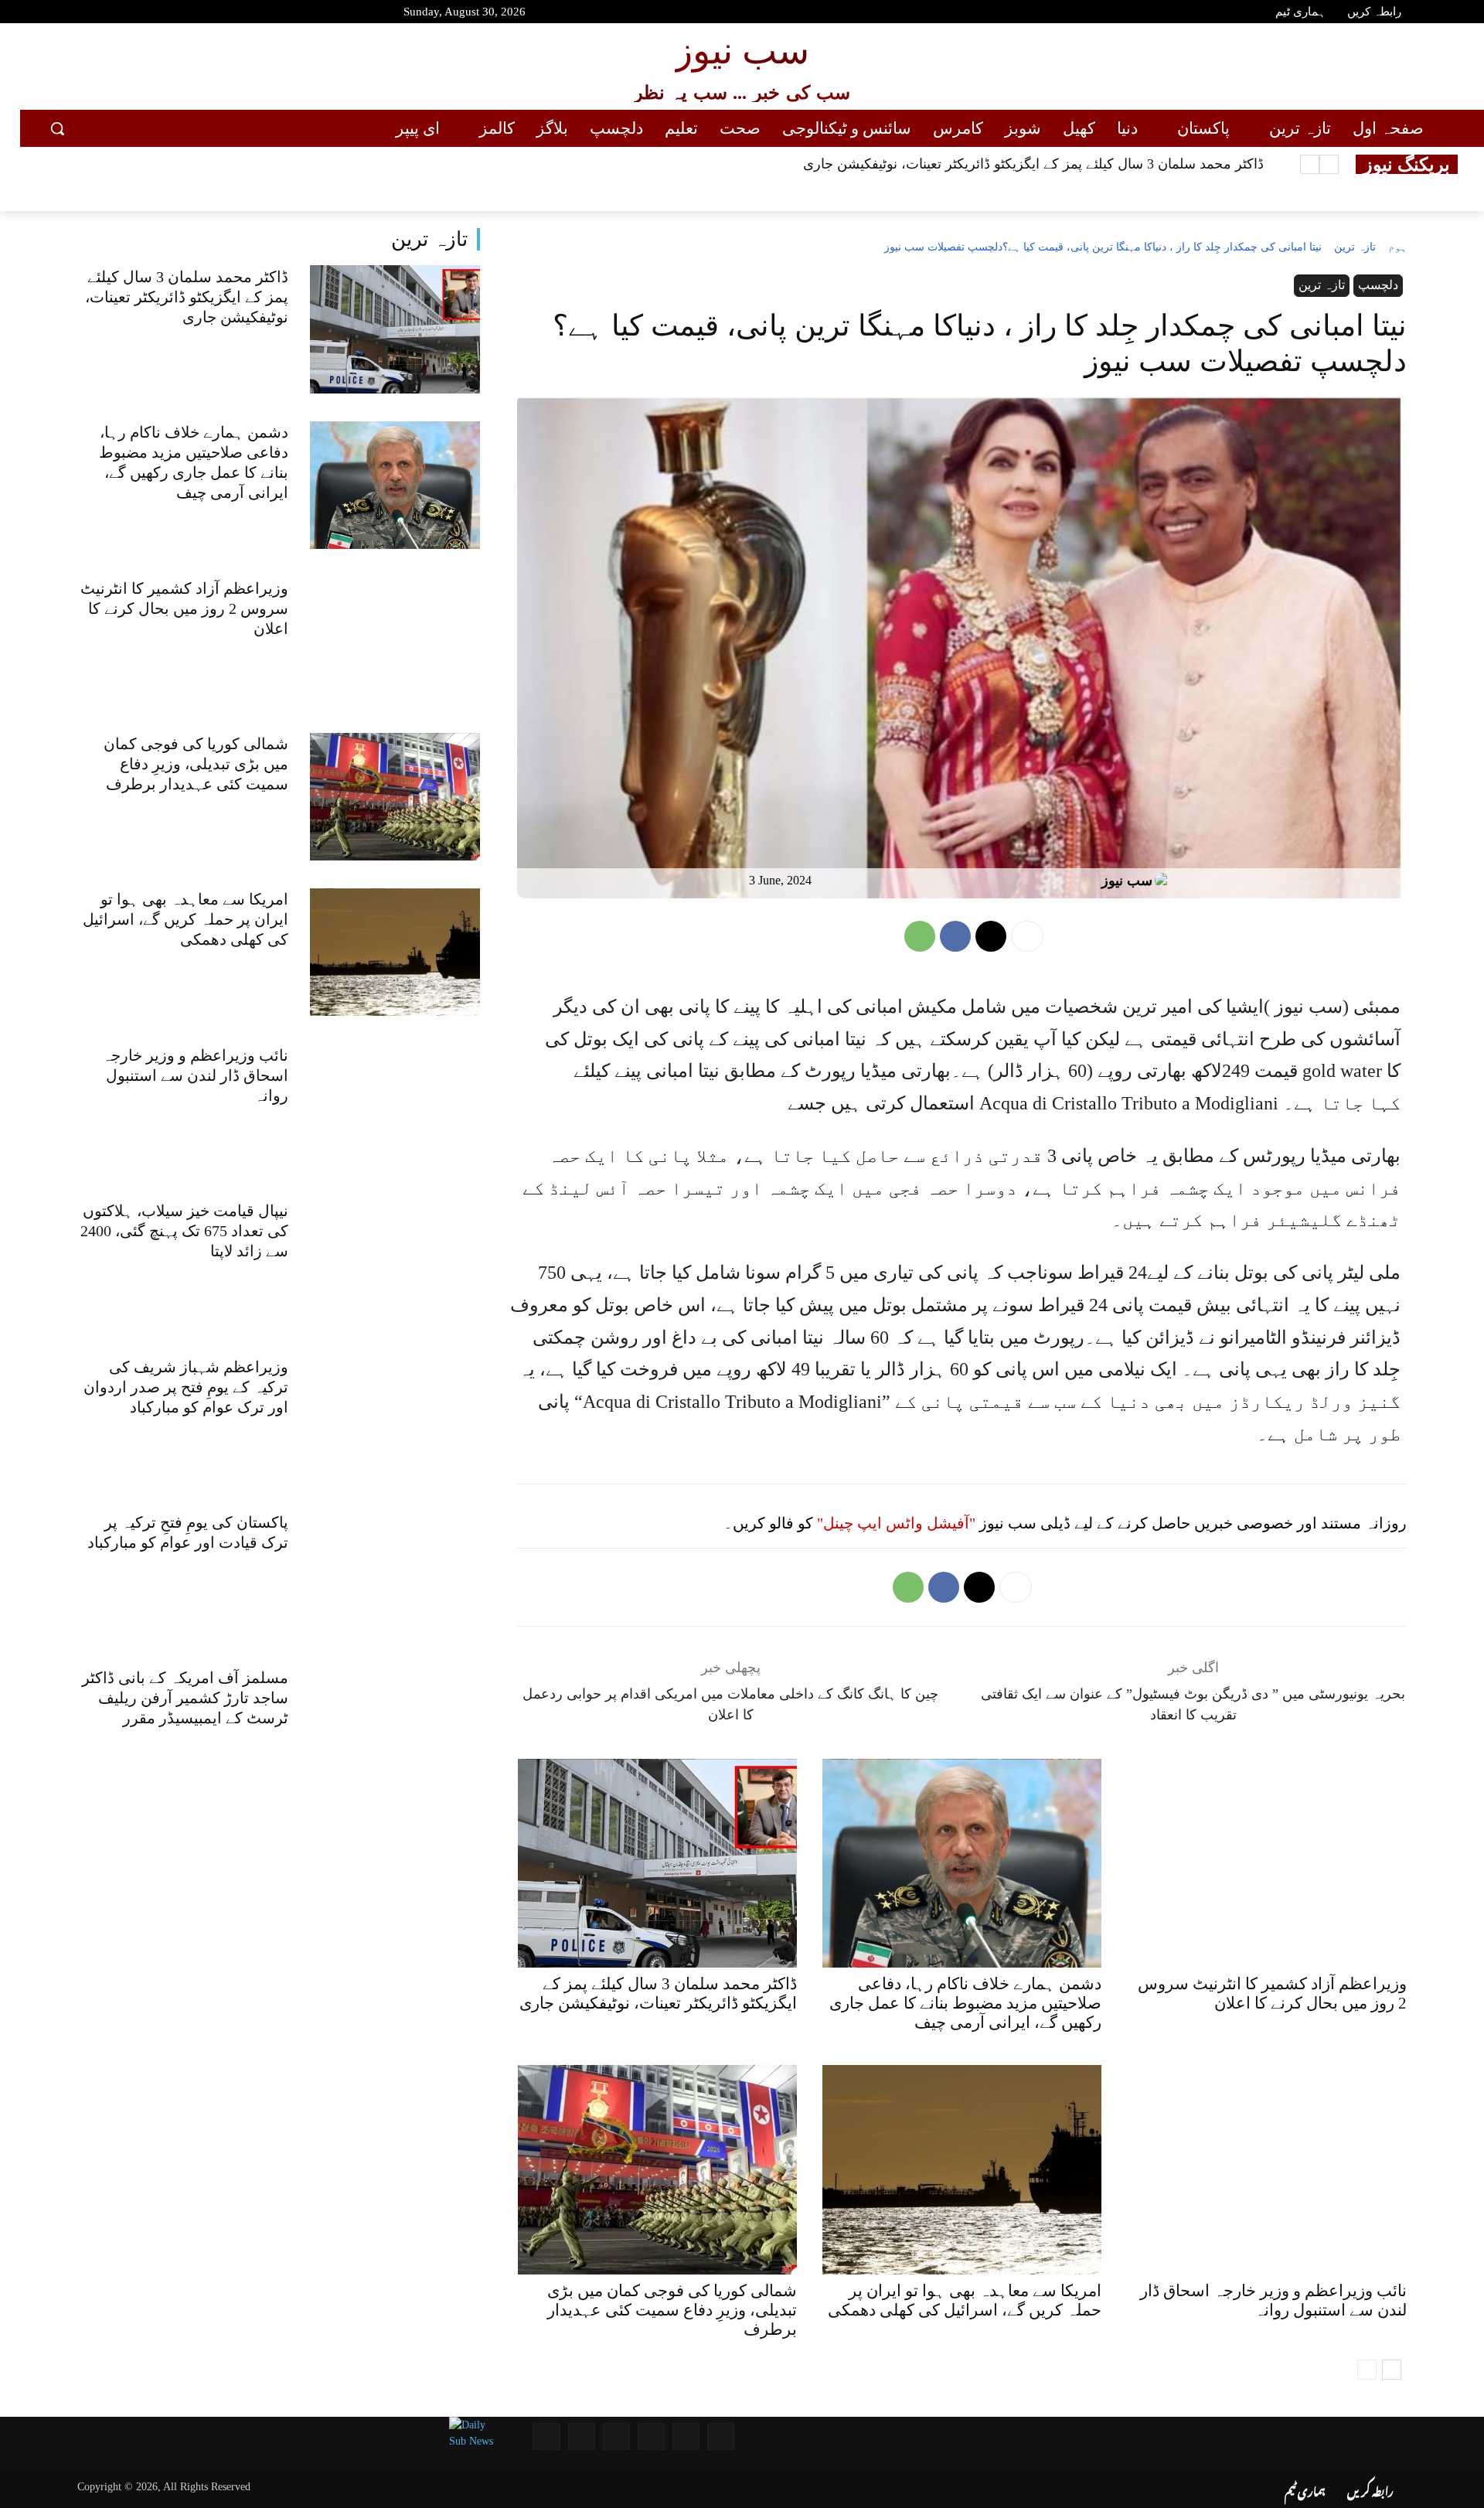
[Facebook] (77, 14)
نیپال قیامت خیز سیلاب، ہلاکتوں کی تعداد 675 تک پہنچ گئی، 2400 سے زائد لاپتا (184, 1231)
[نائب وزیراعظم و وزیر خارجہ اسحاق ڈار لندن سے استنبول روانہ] (395, 1107)
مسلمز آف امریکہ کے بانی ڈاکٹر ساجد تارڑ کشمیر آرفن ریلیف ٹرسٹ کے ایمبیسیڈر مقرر (185, 1698)
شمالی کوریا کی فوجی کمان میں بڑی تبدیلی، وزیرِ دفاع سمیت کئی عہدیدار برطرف (196, 764)
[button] (57, 128)
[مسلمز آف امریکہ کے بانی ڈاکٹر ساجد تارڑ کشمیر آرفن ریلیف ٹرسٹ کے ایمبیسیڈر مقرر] (395, 1731)
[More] (1027, 936)
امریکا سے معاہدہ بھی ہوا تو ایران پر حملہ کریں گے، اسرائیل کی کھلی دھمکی (185, 919)
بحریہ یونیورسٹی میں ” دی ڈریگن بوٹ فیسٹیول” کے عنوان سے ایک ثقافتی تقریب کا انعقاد (1193, 1704)
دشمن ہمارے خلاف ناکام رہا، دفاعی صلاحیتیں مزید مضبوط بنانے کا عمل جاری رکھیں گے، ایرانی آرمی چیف (965, 2003)
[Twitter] (105, 14)
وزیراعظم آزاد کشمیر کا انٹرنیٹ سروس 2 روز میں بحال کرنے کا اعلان (184, 608)
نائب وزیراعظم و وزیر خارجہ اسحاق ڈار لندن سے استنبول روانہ (195, 1075)
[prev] (1329, 164)
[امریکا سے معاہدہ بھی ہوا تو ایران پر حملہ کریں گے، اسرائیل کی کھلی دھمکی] (395, 952)
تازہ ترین (429, 239)
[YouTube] (50, 14)
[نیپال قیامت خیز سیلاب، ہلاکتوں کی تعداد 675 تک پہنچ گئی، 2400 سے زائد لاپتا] (395, 1264)
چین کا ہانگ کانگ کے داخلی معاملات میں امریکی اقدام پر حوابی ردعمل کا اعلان (730, 1704)
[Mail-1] (582, 2436)
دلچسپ (1378, 285)
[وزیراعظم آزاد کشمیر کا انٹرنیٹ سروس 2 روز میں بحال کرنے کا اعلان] (395, 641)
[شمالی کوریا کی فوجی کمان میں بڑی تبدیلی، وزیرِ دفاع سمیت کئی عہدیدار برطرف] (395, 797)
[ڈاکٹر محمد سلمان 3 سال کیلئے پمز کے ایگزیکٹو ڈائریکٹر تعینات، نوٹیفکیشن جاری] (395, 329)
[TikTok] (160, 14)
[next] (1310, 164)
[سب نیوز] (1165, 881)
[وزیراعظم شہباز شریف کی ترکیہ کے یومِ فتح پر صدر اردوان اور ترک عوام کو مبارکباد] (395, 1419)
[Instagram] (132, 14)
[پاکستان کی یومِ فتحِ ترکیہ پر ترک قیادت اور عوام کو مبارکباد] (395, 1575)
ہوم (1397, 247)
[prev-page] (1367, 2370)
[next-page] (1392, 2370)
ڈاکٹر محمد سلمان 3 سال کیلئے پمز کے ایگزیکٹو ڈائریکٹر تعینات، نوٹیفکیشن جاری (1033, 164)
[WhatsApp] (920, 936)
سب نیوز (1127, 881)
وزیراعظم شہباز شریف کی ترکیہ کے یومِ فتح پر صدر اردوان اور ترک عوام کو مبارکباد (186, 1387)
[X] (991, 936)
